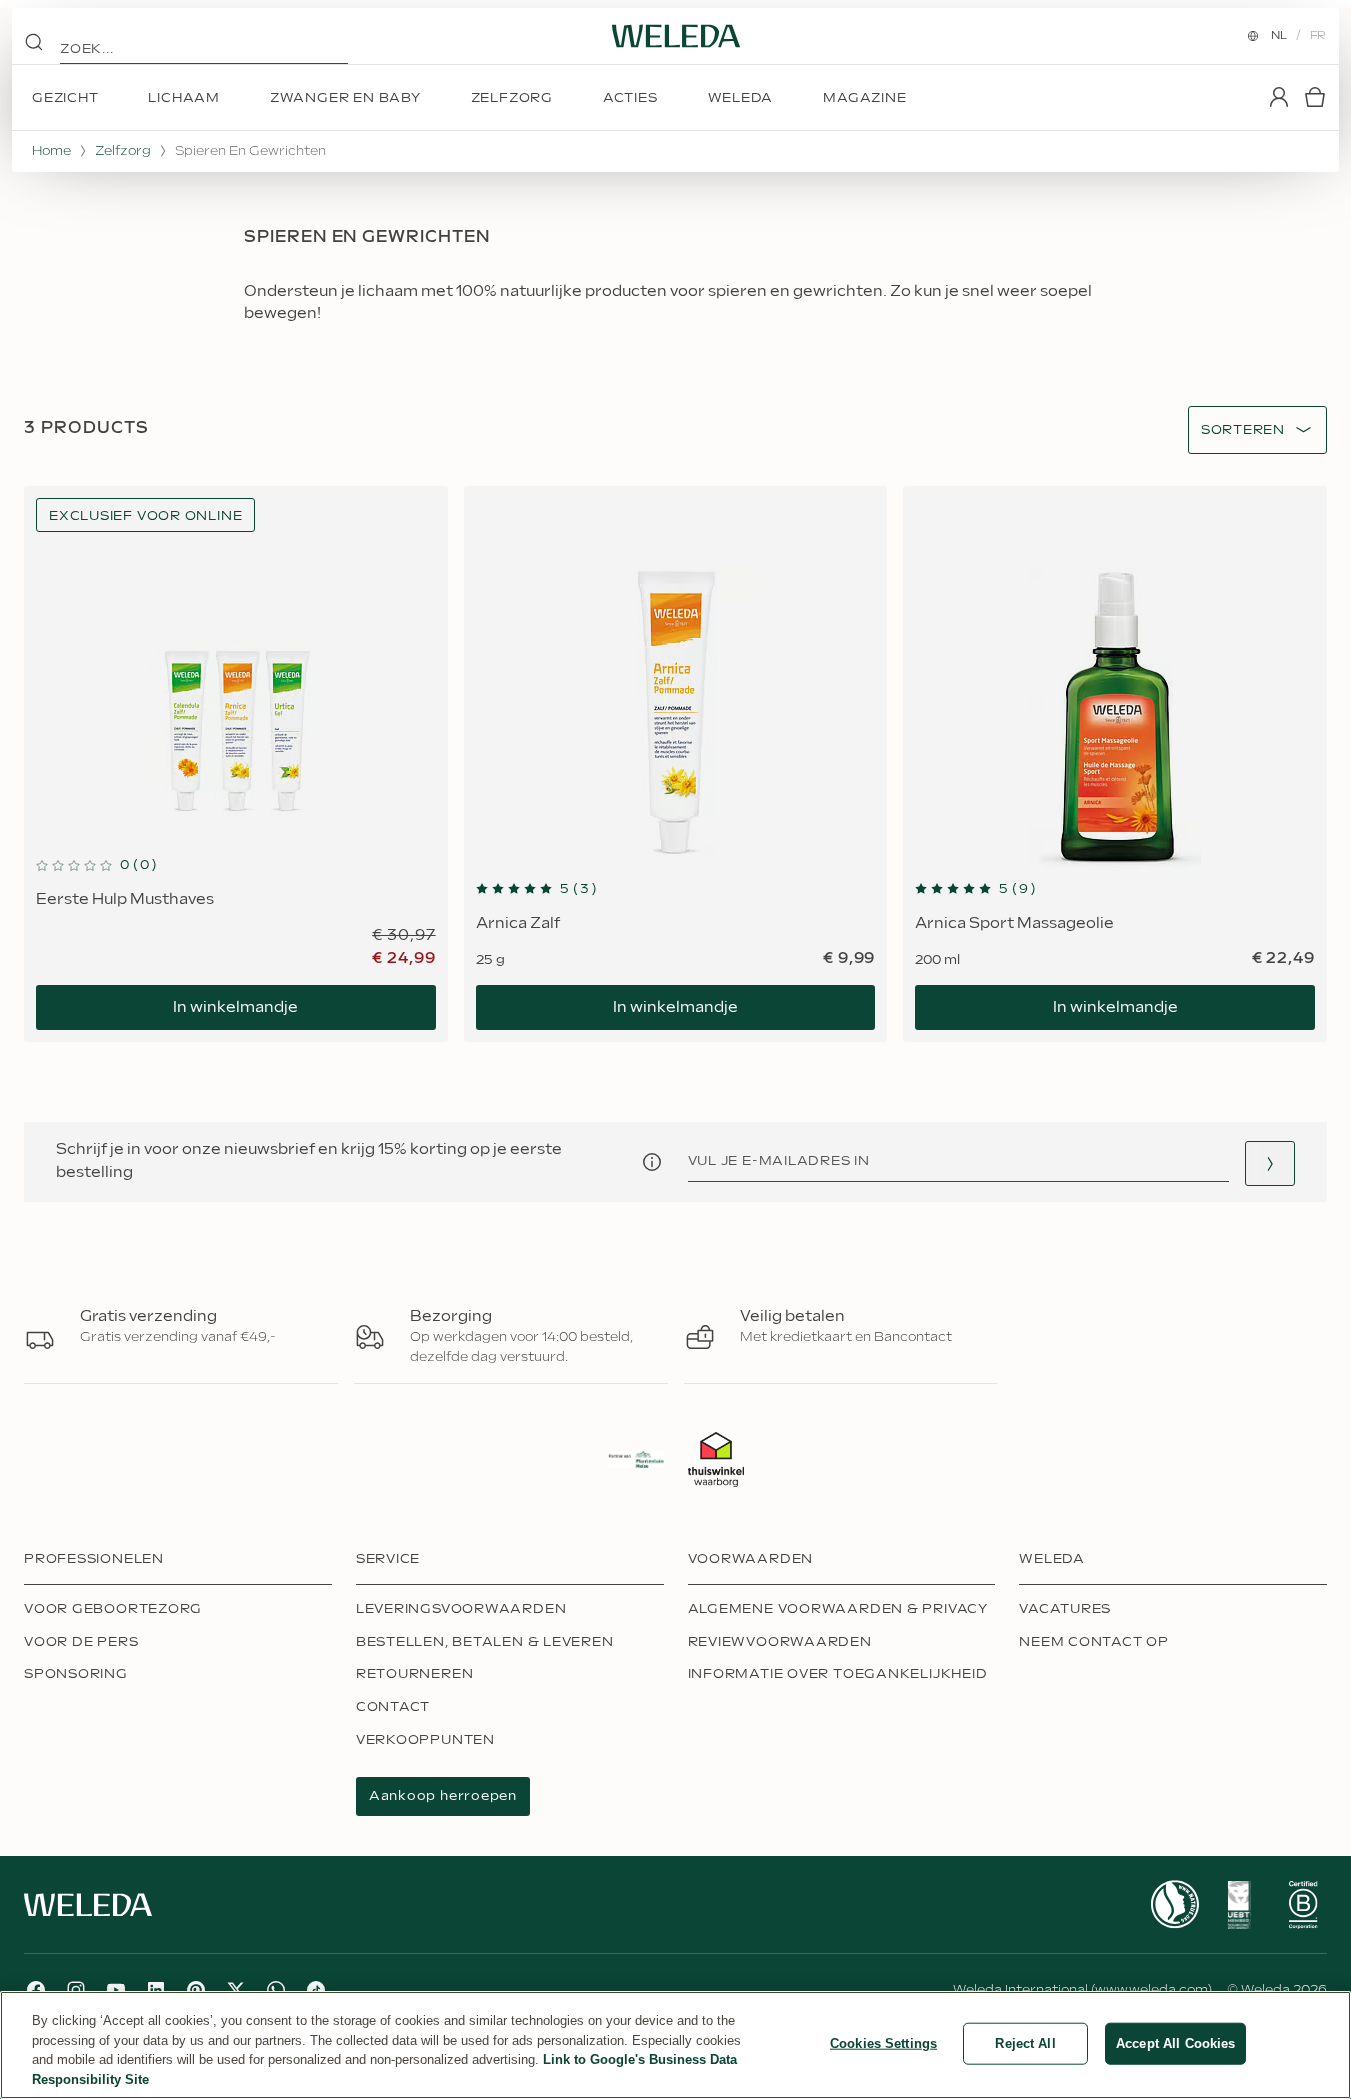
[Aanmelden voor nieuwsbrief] (1270, 1163)
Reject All (1025, 2043)
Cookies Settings (883, 2043)
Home (51, 151)
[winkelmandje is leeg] (1315, 97)
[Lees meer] (1175, 1904)
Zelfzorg (123, 151)
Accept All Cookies (1175, 2043)
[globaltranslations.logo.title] (676, 36)
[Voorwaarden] (652, 1162)
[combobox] (1243, 430)
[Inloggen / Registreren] (1279, 97)
